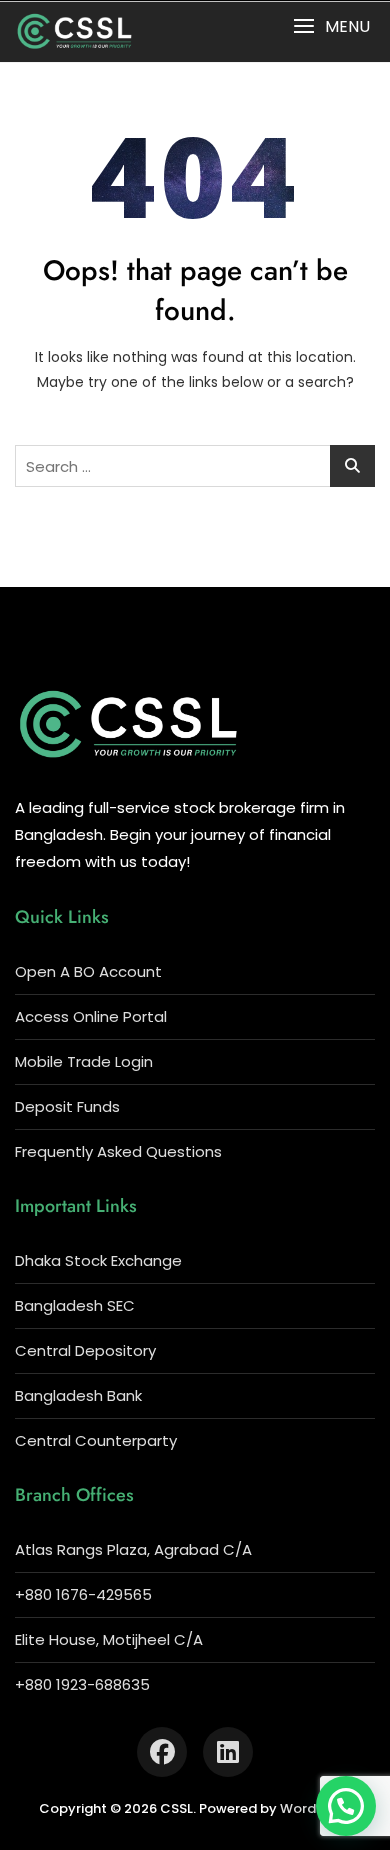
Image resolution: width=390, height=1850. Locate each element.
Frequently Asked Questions (118, 1151)
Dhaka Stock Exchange (98, 1260)
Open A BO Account (88, 971)
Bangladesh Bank (78, 1395)
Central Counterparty (96, 1440)
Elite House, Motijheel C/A (109, 1639)
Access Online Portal (91, 1016)
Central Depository (85, 1350)
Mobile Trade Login (84, 1061)
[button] (331, 26)
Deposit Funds (67, 1106)
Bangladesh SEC (75, 1305)
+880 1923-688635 (82, 1684)
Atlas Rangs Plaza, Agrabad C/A (133, 1549)
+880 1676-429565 (83, 1594)
